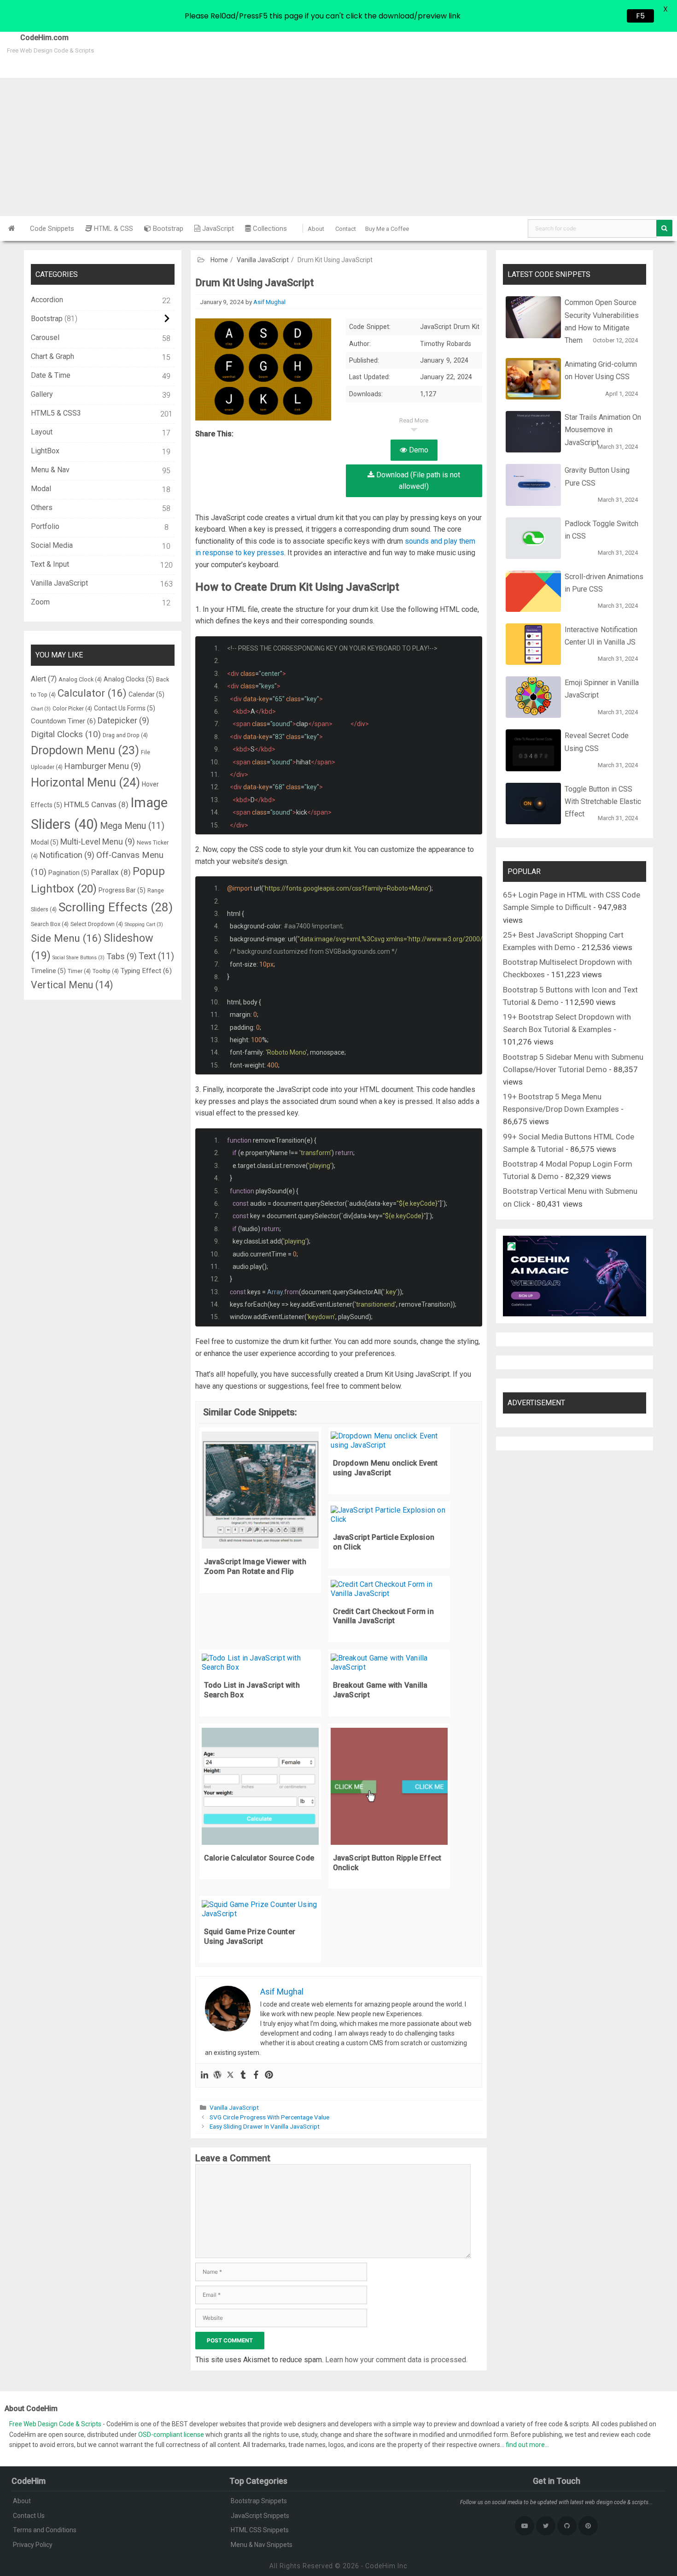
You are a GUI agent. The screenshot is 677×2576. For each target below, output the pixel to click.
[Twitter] (230, 2075)
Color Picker (72, 708)
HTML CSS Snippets (260, 2530)
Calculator (92, 693)
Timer (79, 971)
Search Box (50, 924)
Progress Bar (122, 890)
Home (219, 260)
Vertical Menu (72, 985)
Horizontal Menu (85, 782)
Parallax (111, 872)
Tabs (122, 956)
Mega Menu (132, 826)
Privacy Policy (33, 2545)
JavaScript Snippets (260, 2516)
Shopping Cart (144, 924)
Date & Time (51, 375)
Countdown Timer (63, 721)
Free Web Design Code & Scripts (56, 2424)
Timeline (48, 971)
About (316, 229)
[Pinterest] (269, 2075)
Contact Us (29, 2516)
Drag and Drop (125, 735)
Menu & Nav (50, 470)
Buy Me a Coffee (387, 229)
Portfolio (45, 526)
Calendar (146, 694)
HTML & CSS (113, 229)
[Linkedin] (204, 2075)
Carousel (45, 337)
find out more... (527, 2445)
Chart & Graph (53, 356)
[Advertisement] (338, 147)
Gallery (42, 394)
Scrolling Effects (116, 907)
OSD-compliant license (171, 2435)
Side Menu (66, 938)
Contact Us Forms (125, 708)
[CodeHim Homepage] (12, 229)
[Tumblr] (243, 2075)
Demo (418, 450)
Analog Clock (80, 679)
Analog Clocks (129, 679)
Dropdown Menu (85, 750)
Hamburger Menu (103, 766)
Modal (41, 489)
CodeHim (380, 2566)
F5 (640, 16)
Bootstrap (167, 229)
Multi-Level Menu (98, 842)
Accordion (47, 300)
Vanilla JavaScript (263, 260)
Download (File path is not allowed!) (417, 481)
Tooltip (106, 971)
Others (42, 508)
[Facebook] (256, 2075)
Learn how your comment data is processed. (396, 2360)
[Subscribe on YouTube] (525, 2526)
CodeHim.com (34, 38)
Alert (44, 679)
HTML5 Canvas (96, 804)
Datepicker (123, 720)
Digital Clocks (66, 734)
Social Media (52, 545)
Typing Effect (146, 971)
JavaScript (217, 229)
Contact (346, 229)
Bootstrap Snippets (259, 2501)
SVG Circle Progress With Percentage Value (269, 2117)
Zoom (40, 602)
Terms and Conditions (45, 2530)
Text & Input (50, 564)
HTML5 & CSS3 (56, 413)
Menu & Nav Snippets (262, 2545)
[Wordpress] (217, 2075)
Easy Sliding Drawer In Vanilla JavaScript (265, 2126)
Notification (67, 855)
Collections (269, 229)
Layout (42, 432)
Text (156, 956)
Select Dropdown (97, 924)
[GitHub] (567, 2526)
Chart (41, 709)
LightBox (45, 451)
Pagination (69, 873)
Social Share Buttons (79, 958)
